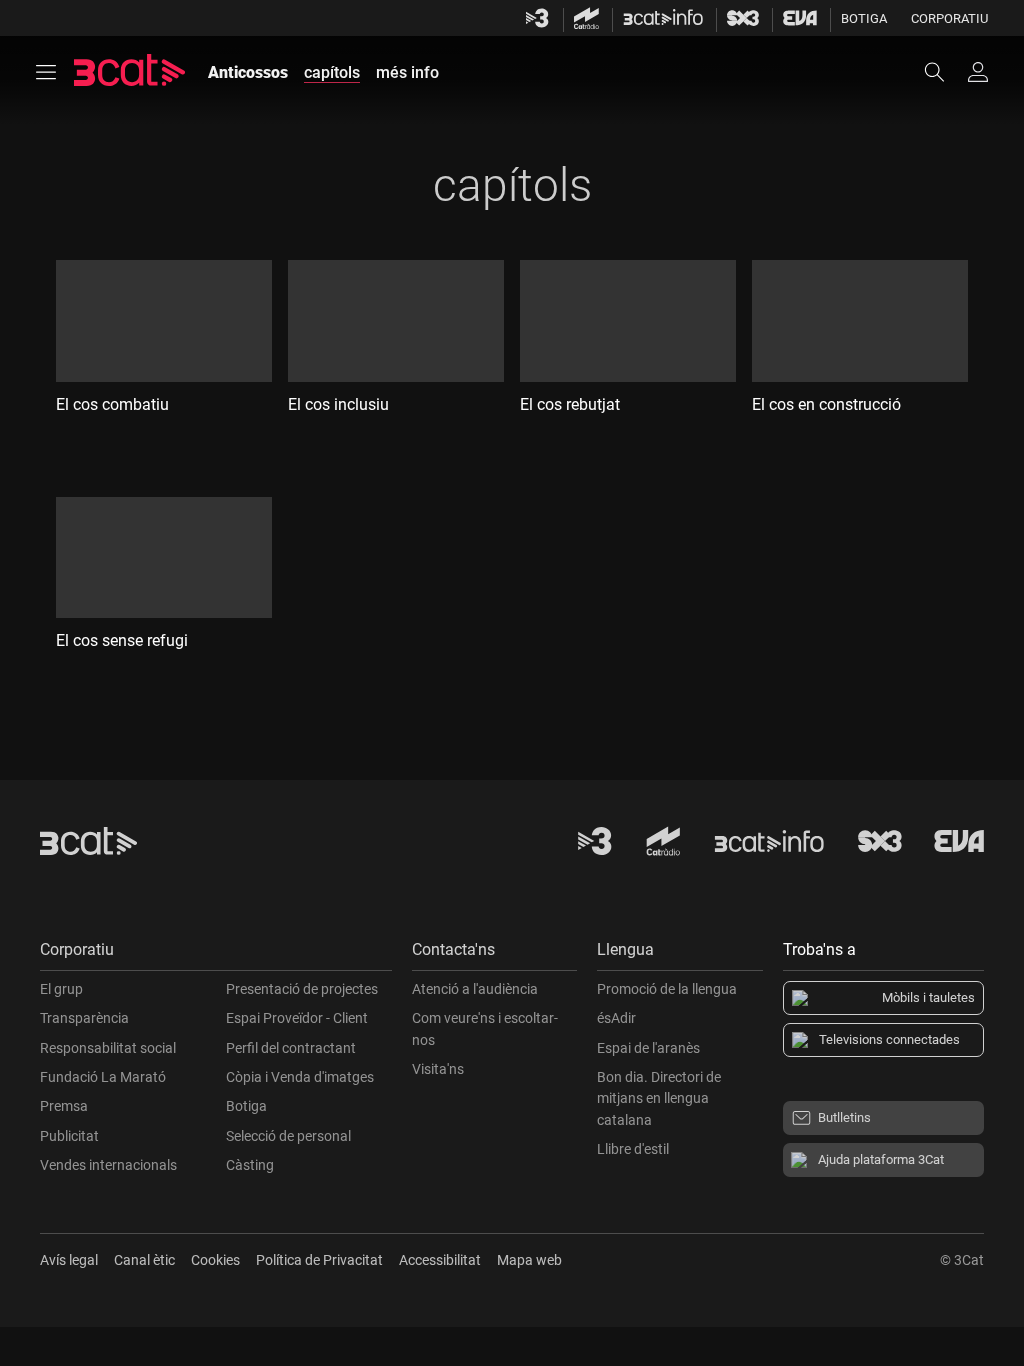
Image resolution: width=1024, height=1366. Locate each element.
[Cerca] (944, 72)
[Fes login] (978, 72)
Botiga (864, 18)
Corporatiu (949, 18)
